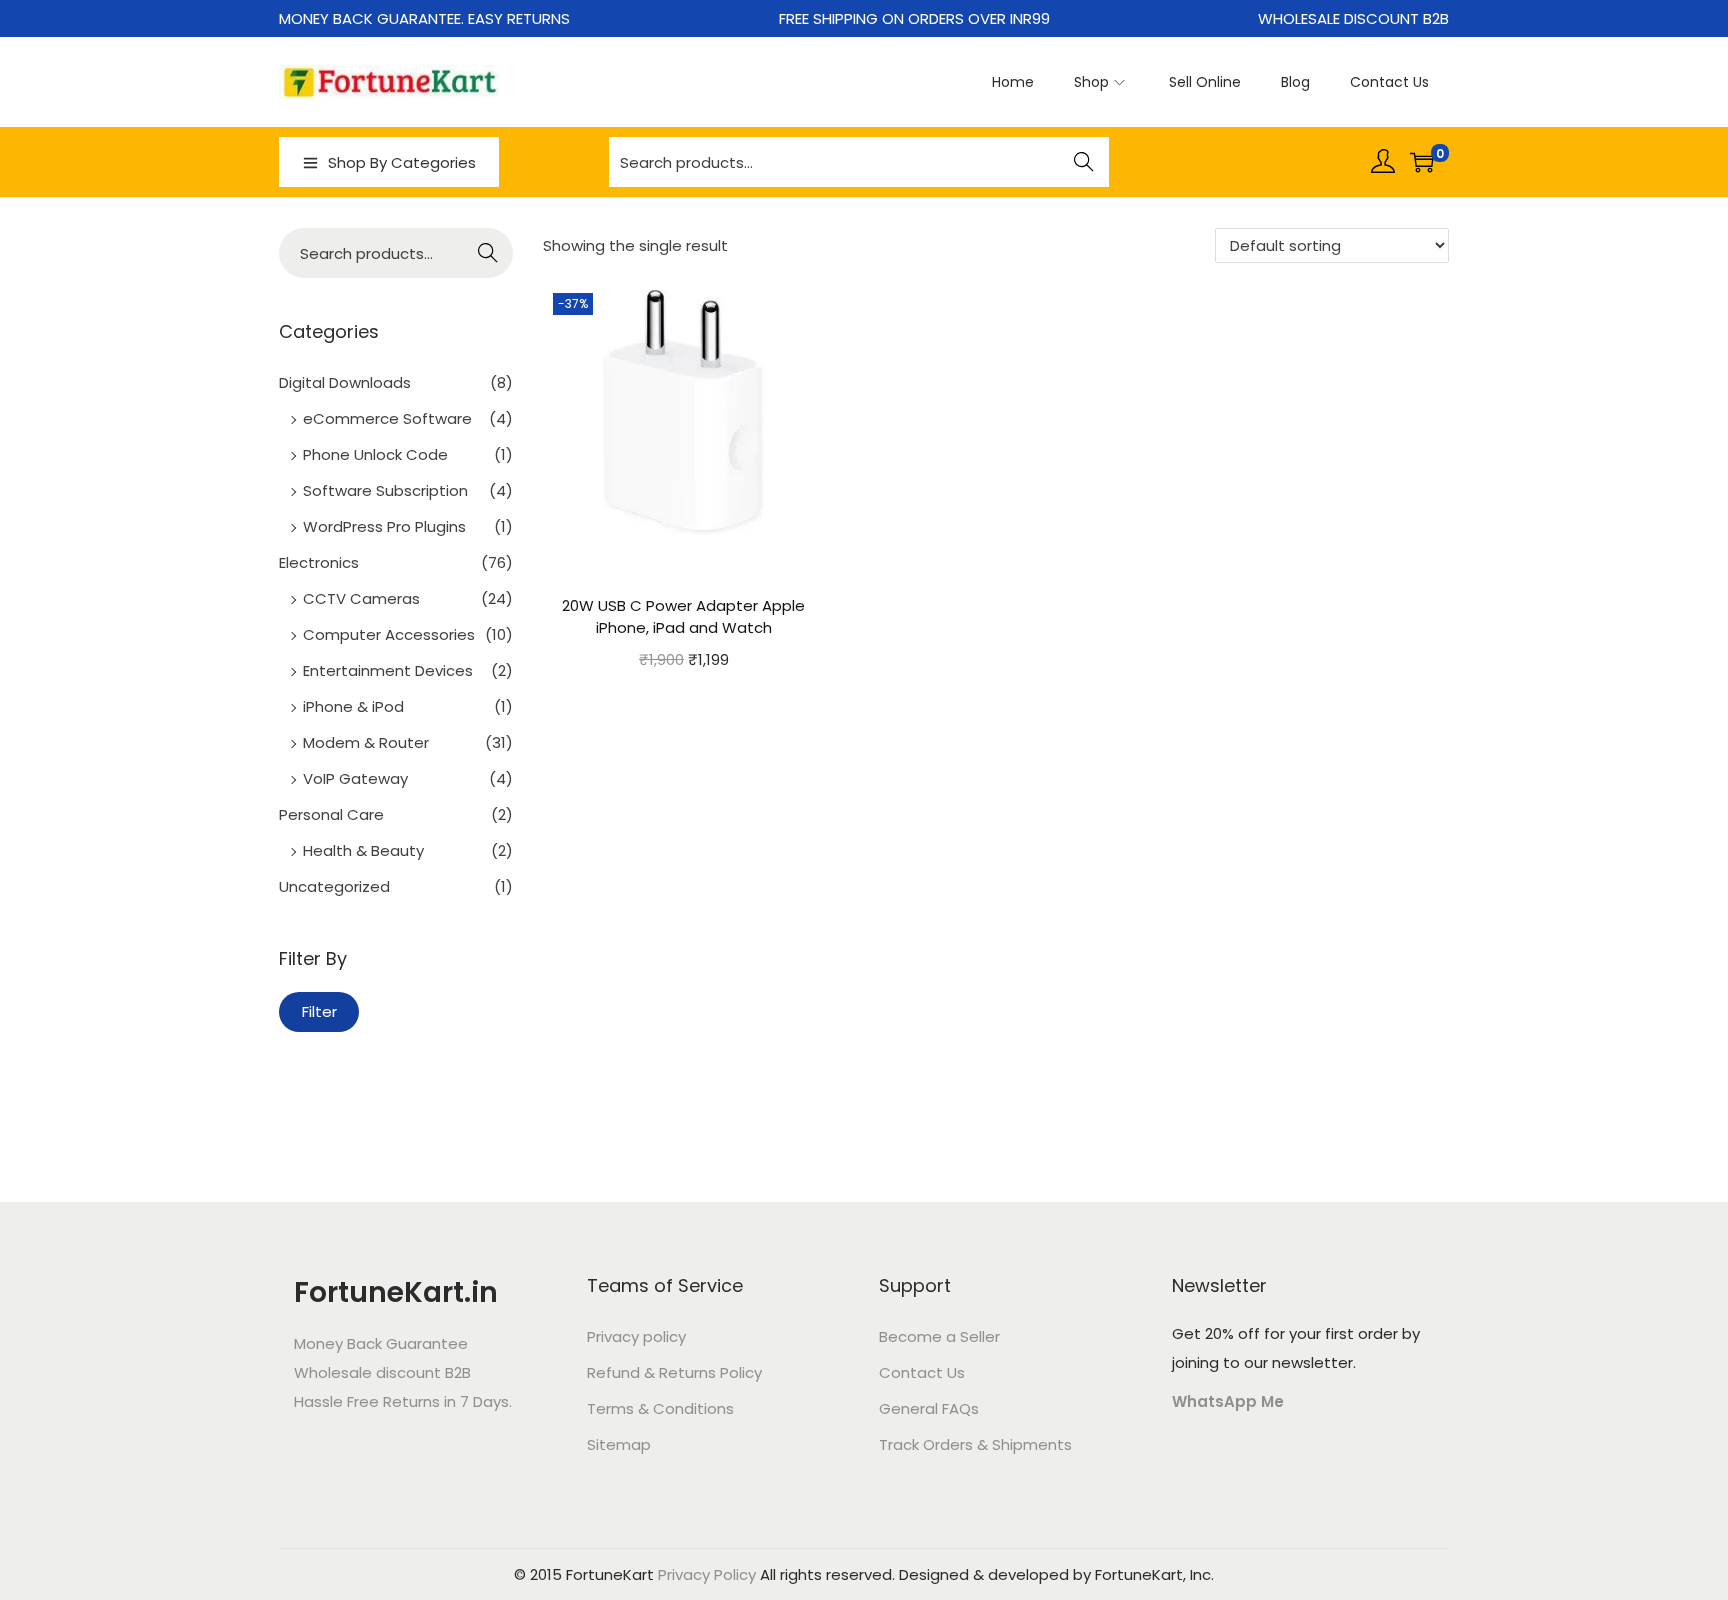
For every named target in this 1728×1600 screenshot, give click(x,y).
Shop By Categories (402, 162)
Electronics (319, 562)
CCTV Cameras (361, 598)
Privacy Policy (707, 1574)
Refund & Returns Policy (674, 1372)
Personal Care (331, 814)
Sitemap (619, 1444)
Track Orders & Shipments (975, 1444)
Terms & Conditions (660, 1408)
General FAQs (929, 1408)
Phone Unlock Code (375, 454)
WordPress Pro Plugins (384, 526)
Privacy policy (636, 1336)
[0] (1422, 162)
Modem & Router (366, 742)
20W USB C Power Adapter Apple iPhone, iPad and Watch (683, 617)
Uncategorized (334, 886)
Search (1084, 164)
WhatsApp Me (1228, 1401)
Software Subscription (385, 490)
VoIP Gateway (355, 778)
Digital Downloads (345, 382)
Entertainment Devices (388, 670)
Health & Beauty (363, 850)
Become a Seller (939, 1336)
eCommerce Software (387, 418)
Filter (319, 1011)
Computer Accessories (389, 634)
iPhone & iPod (353, 706)
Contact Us (922, 1372)
